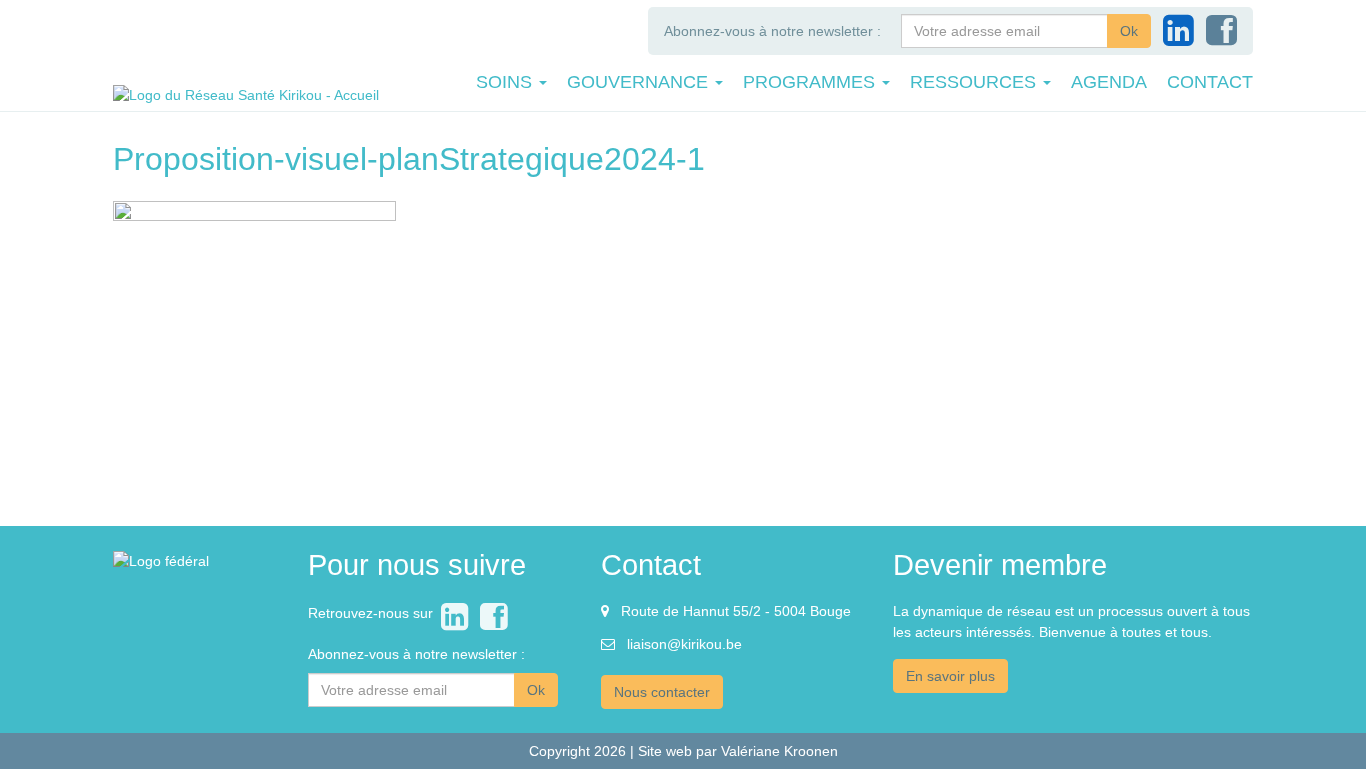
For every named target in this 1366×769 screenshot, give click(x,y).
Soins (506, 82)
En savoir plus (950, 676)
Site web (665, 751)
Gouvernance (640, 82)
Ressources (975, 82)
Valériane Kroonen (779, 751)
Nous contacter (662, 692)
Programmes (811, 82)
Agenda (1109, 82)
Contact (1210, 82)
